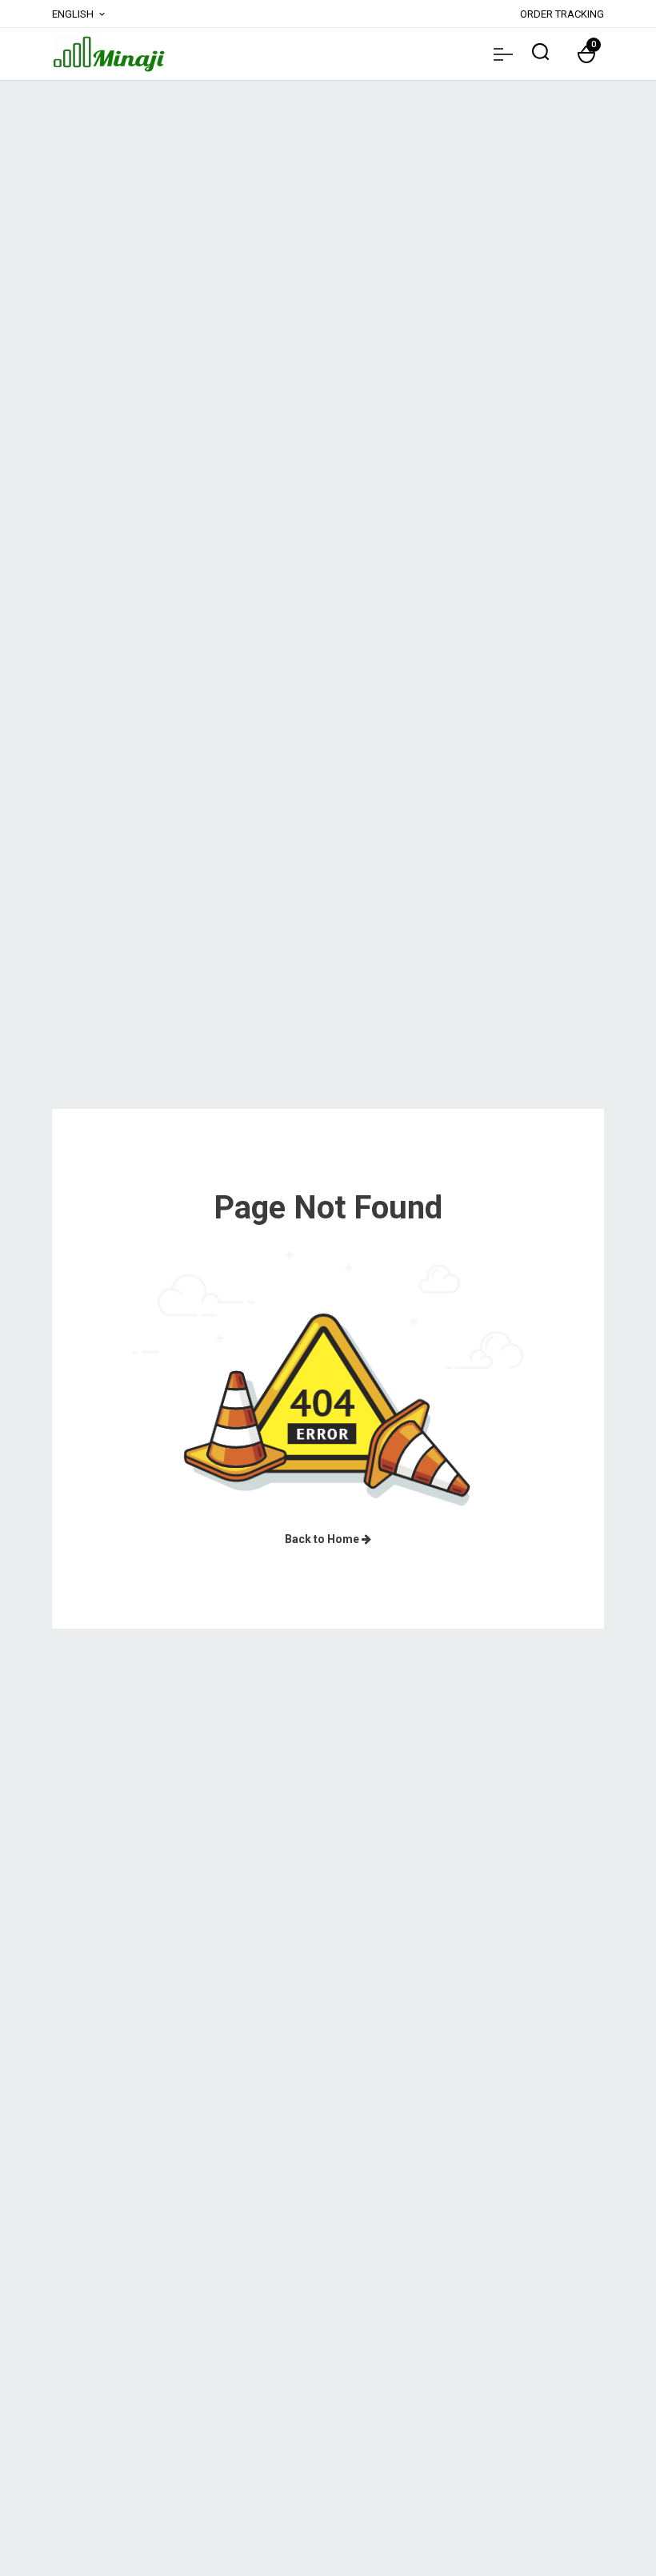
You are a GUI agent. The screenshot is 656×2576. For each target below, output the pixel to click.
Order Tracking (562, 14)
